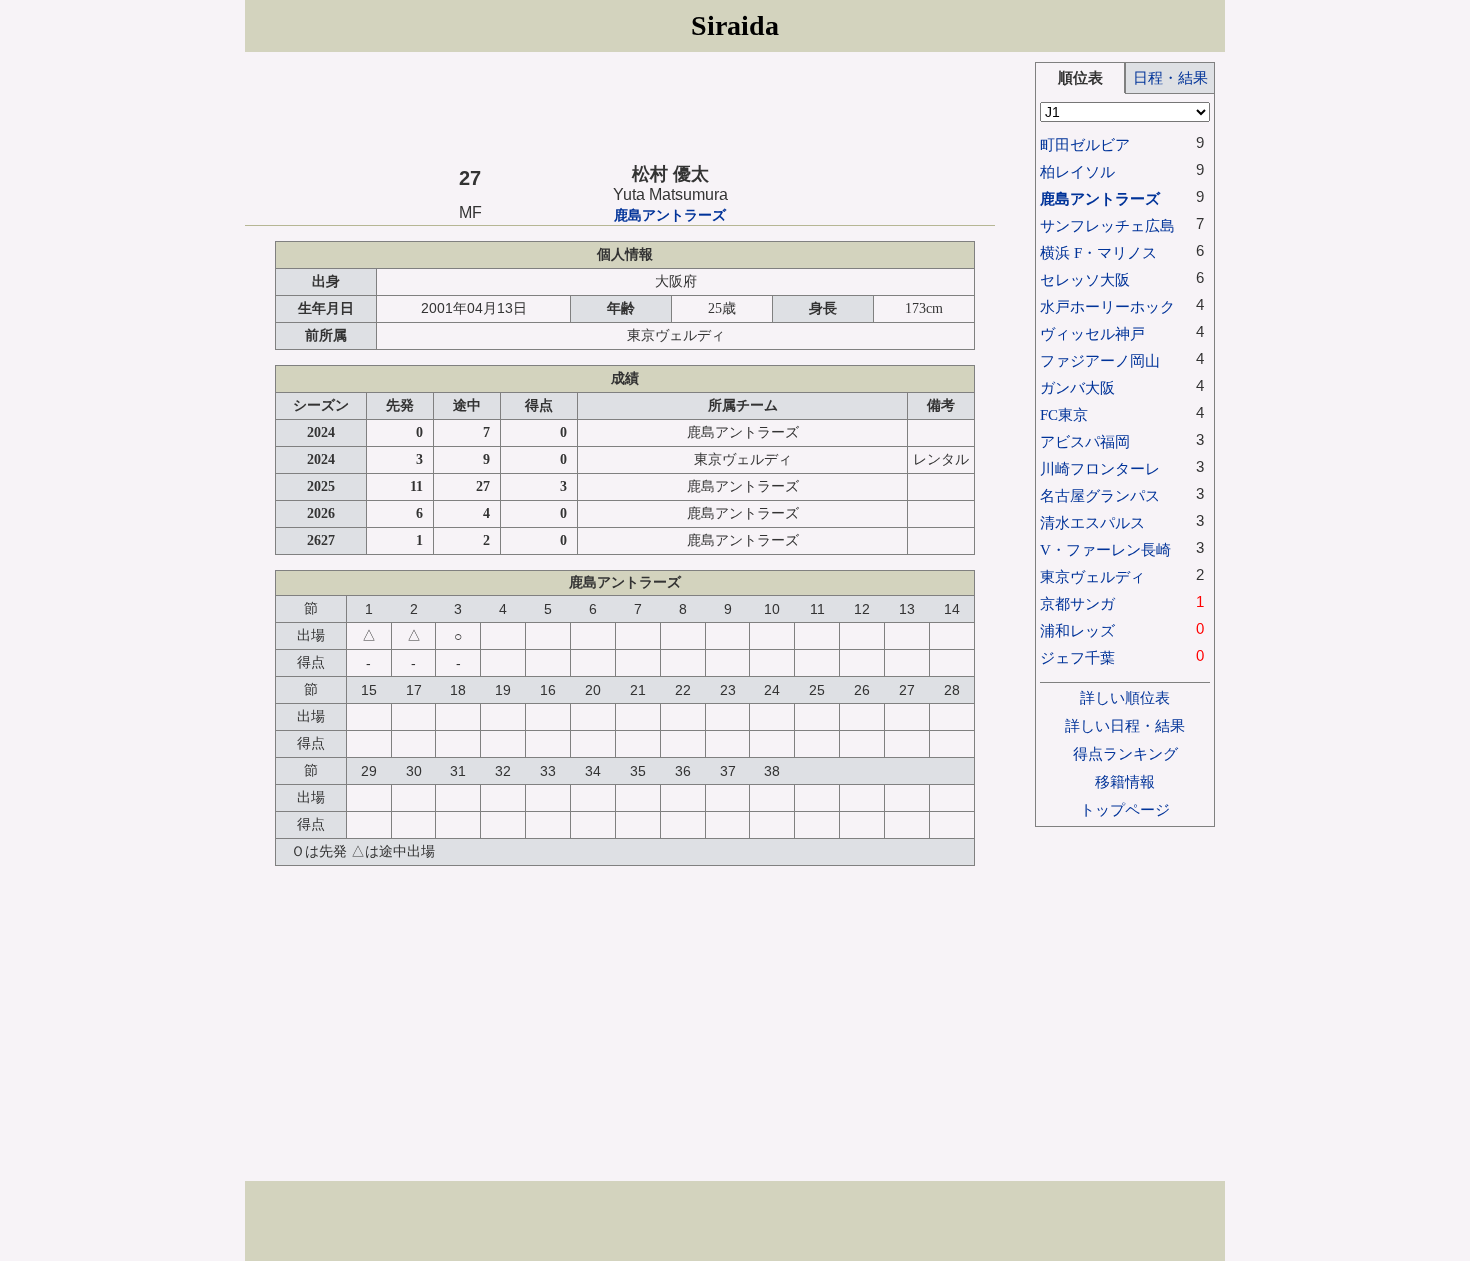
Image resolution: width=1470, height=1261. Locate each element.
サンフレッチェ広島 (1107, 225)
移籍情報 (1125, 781)
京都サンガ (1077, 603)
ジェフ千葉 (1077, 657)
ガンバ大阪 (1077, 387)
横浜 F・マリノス (1098, 252)
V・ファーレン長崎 (1105, 549)
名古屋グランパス (1100, 495)
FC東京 (1064, 414)
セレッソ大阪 (1085, 279)
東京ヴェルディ (1092, 576)
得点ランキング (1125, 753)
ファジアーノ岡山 (1100, 360)
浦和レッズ (1077, 630)
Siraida (735, 25)
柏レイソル (1077, 171)
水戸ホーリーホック (1107, 306)
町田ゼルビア (1085, 144)
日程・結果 (1170, 77)
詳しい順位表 (1125, 697)
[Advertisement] (620, 107)
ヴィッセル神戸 (1092, 333)
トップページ (1125, 809)
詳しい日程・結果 (1125, 725)
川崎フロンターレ (1100, 468)
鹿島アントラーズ (670, 215)
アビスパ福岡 (1085, 441)
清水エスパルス (1092, 522)
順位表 (1080, 77)
